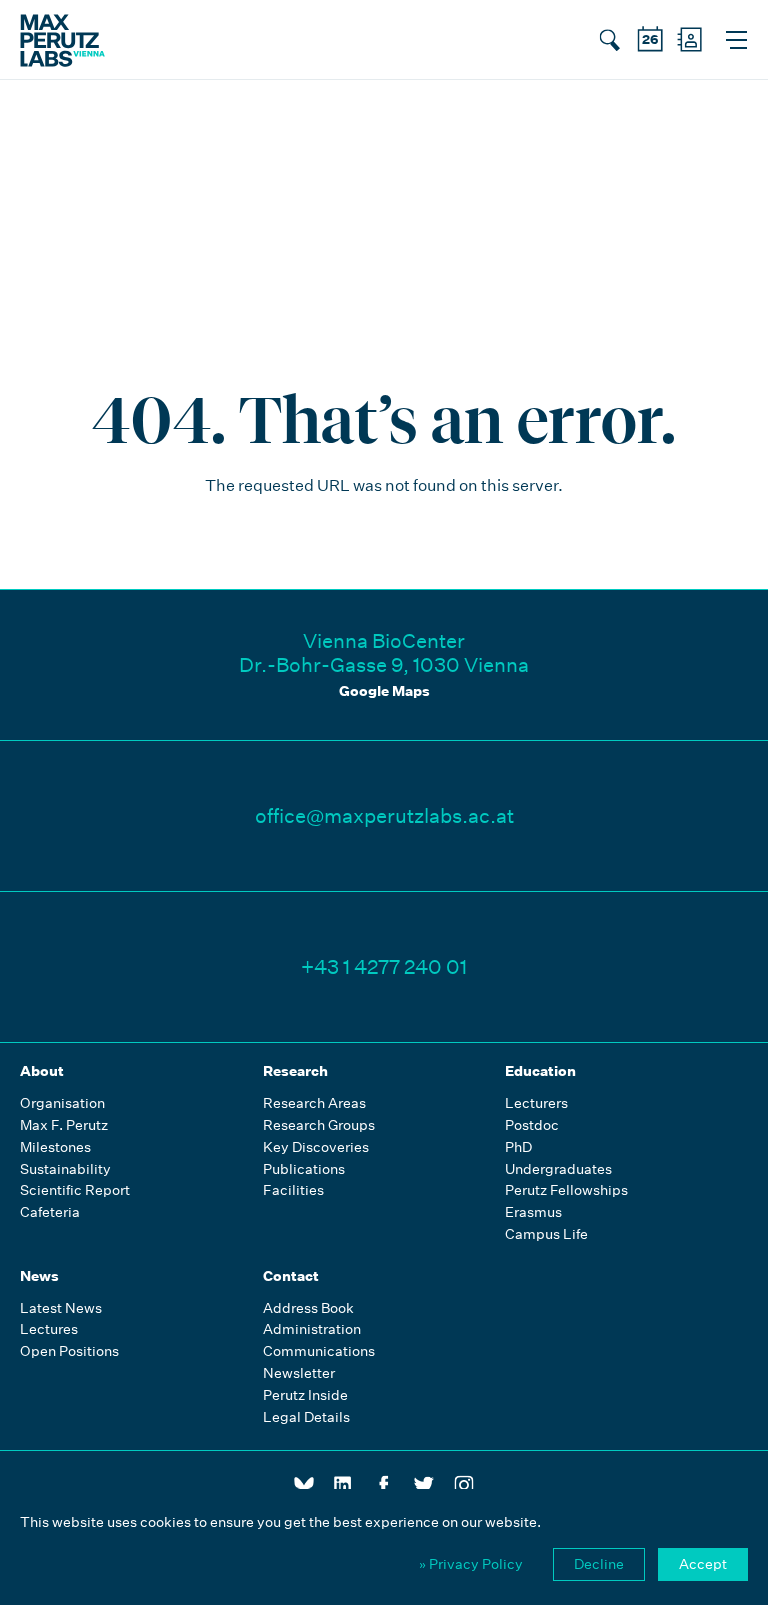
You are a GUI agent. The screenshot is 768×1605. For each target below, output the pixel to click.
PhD (518, 1147)
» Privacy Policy (471, 1564)
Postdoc (532, 1125)
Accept (703, 1564)
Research (295, 1071)
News (39, 1276)
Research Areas (314, 1103)
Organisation (62, 1103)
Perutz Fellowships (566, 1190)
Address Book (308, 1308)
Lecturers (536, 1103)
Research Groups (319, 1125)
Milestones (55, 1147)
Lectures (49, 1329)
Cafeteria (50, 1212)
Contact (291, 1276)
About (42, 1071)
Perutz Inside (305, 1395)
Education (540, 1071)
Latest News (61, 1308)
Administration (312, 1329)
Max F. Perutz (64, 1125)
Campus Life (546, 1234)
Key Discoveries (316, 1147)
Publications (304, 1169)
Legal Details (306, 1417)
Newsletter (299, 1373)
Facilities (293, 1190)
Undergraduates (558, 1169)
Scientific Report (75, 1190)
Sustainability (65, 1169)
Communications (319, 1351)
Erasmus (533, 1212)
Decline (599, 1564)
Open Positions (69, 1351)
